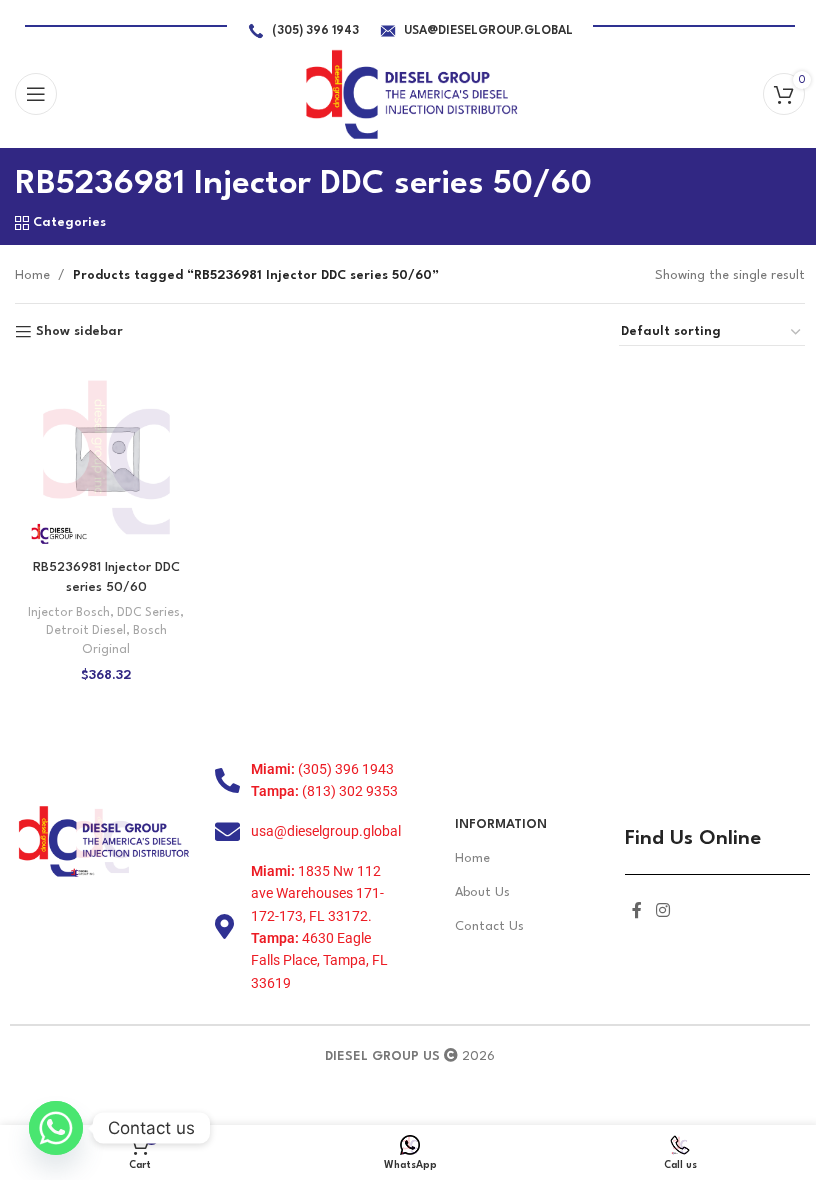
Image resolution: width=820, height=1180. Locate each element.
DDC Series (148, 613)
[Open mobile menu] (36, 94)
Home (32, 275)
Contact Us (489, 926)
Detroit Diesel (86, 631)
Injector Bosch (69, 613)
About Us (482, 892)
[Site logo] (410, 93)
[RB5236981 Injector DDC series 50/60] (106, 457)
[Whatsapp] (56, 1128)
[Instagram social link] (662, 911)
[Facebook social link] (637, 911)
